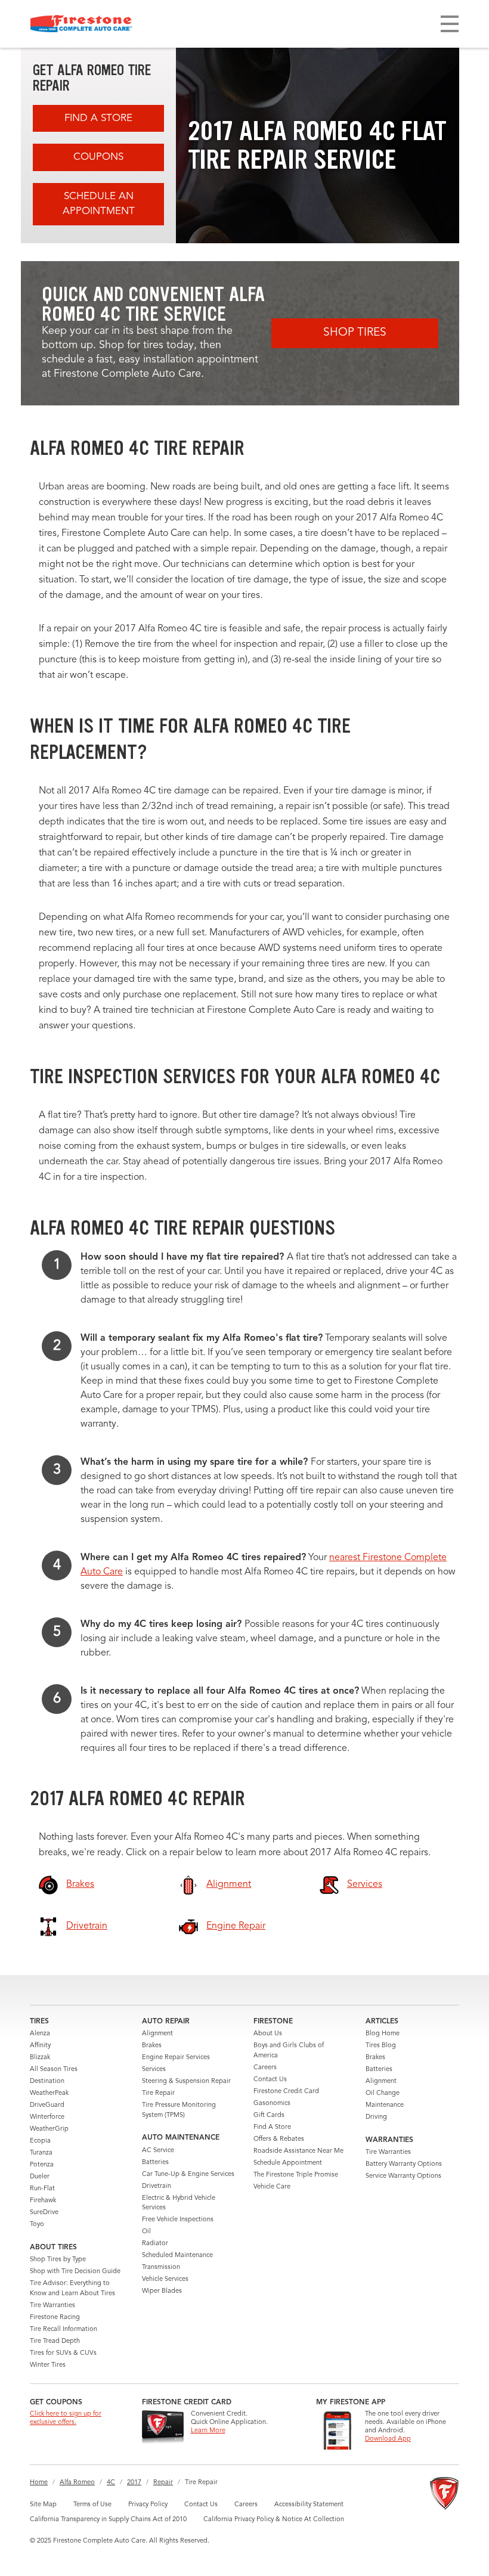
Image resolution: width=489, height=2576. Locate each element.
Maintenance (385, 2105)
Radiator (155, 2244)
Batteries (155, 2163)
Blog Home (383, 2034)
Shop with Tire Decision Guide (75, 2272)
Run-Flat (42, 2189)
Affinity (40, 2046)
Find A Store (98, 118)
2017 (134, 2483)
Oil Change (383, 2093)
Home (39, 2483)
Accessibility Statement (309, 2505)
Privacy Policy (148, 2505)
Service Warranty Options (403, 2176)
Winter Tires (48, 2365)
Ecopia (40, 2141)
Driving (376, 2117)
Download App (388, 2439)
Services (154, 2070)
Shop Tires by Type (58, 2260)
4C (111, 2483)
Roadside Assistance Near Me (298, 2151)
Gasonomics (272, 2104)
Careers (265, 2068)
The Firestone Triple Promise (296, 2175)
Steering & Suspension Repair (186, 2081)
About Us (268, 2034)
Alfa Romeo (77, 2483)
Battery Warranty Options (404, 2164)
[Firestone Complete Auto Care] (81, 24)
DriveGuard (47, 2105)
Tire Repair (158, 2093)
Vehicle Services (165, 2279)
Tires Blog (381, 2046)
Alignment (157, 2034)
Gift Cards (269, 2115)
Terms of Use (92, 2505)
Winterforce (47, 2117)
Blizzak (40, 2058)
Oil (146, 2232)
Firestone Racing (55, 2318)
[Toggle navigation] (450, 24)
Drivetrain (157, 2186)
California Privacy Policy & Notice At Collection (274, 2520)
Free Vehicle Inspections (178, 2220)
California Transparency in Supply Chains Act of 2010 (108, 2520)
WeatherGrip (49, 2129)
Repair (163, 2483)
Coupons (98, 157)
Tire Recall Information (64, 2329)
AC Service (158, 2151)
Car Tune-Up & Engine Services (188, 2174)
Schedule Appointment (288, 2163)
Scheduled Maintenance (177, 2256)
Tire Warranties (52, 2306)
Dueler (40, 2177)
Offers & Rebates (279, 2139)
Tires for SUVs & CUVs (63, 2353)
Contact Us (270, 2080)
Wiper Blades (162, 2291)
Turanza (41, 2153)
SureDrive (44, 2213)
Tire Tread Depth (55, 2341)
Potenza (42, 2165)
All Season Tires (54, 2070)
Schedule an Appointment (99, 204)
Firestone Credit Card (286, 2092)
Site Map (43, 2505)
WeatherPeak (49, 2093)
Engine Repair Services (176, 2058)
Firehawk (43, 2201)
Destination (47, 2081)
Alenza (40, 2034)
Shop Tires (355, 333)
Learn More (208, 2431)
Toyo (37, 2225)
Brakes (152, 2046)
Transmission (161, 2267)
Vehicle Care (272, 2187)
